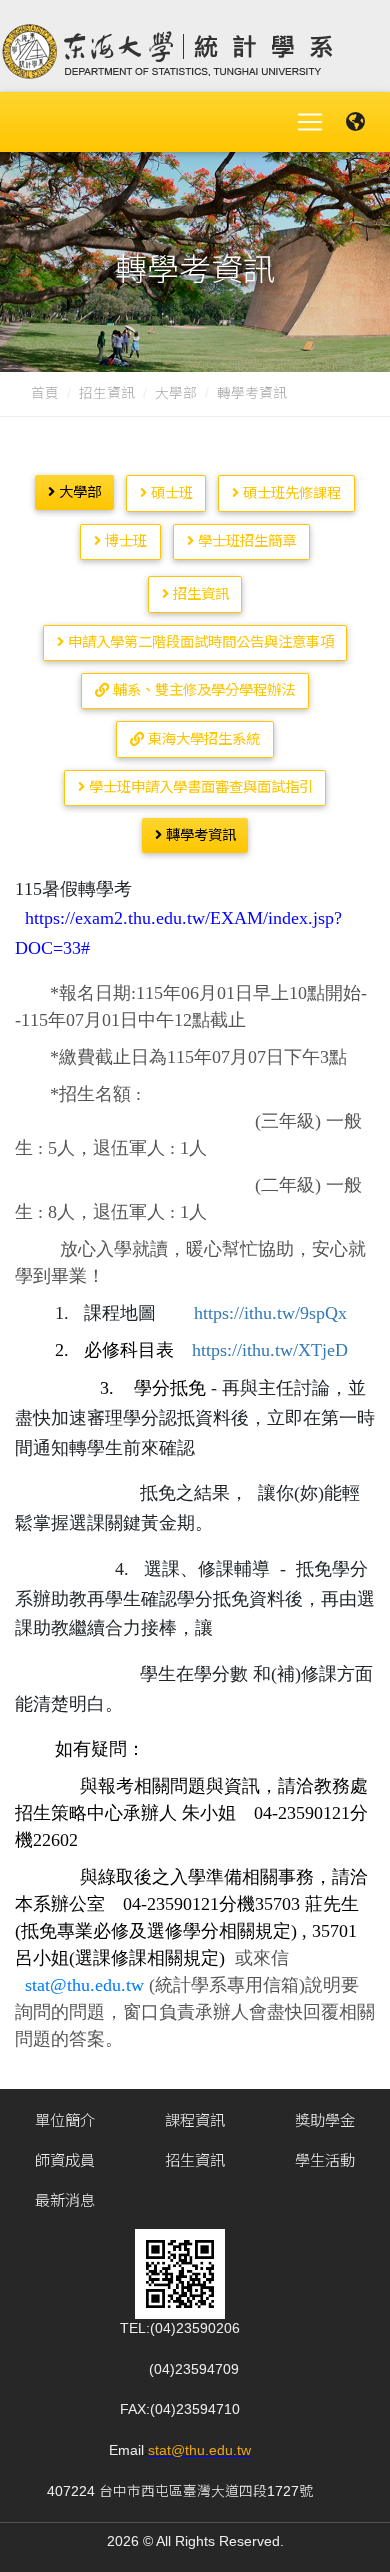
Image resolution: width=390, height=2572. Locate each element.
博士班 (124, 541)
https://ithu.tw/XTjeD (270, 1350)
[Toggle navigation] (310, 122)
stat (37, 1985)
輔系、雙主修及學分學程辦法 (202, 690)
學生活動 (325, 2160)
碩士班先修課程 (290, 493)
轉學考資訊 (199, 835)
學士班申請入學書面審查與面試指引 (199, 787)
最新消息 (65, 2200)
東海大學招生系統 (202, 739)
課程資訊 (195, 2120)
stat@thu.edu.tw (199, 2450)
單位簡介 (65, 2120)
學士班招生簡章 (245, 541)
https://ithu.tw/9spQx (270, 1313)
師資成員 (65, 2160)
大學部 (176, 393)
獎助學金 (325, 2120)
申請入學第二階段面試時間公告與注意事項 (199, 642)
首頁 (45, 393)
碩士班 (170, 493)
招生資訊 (107, 393)
